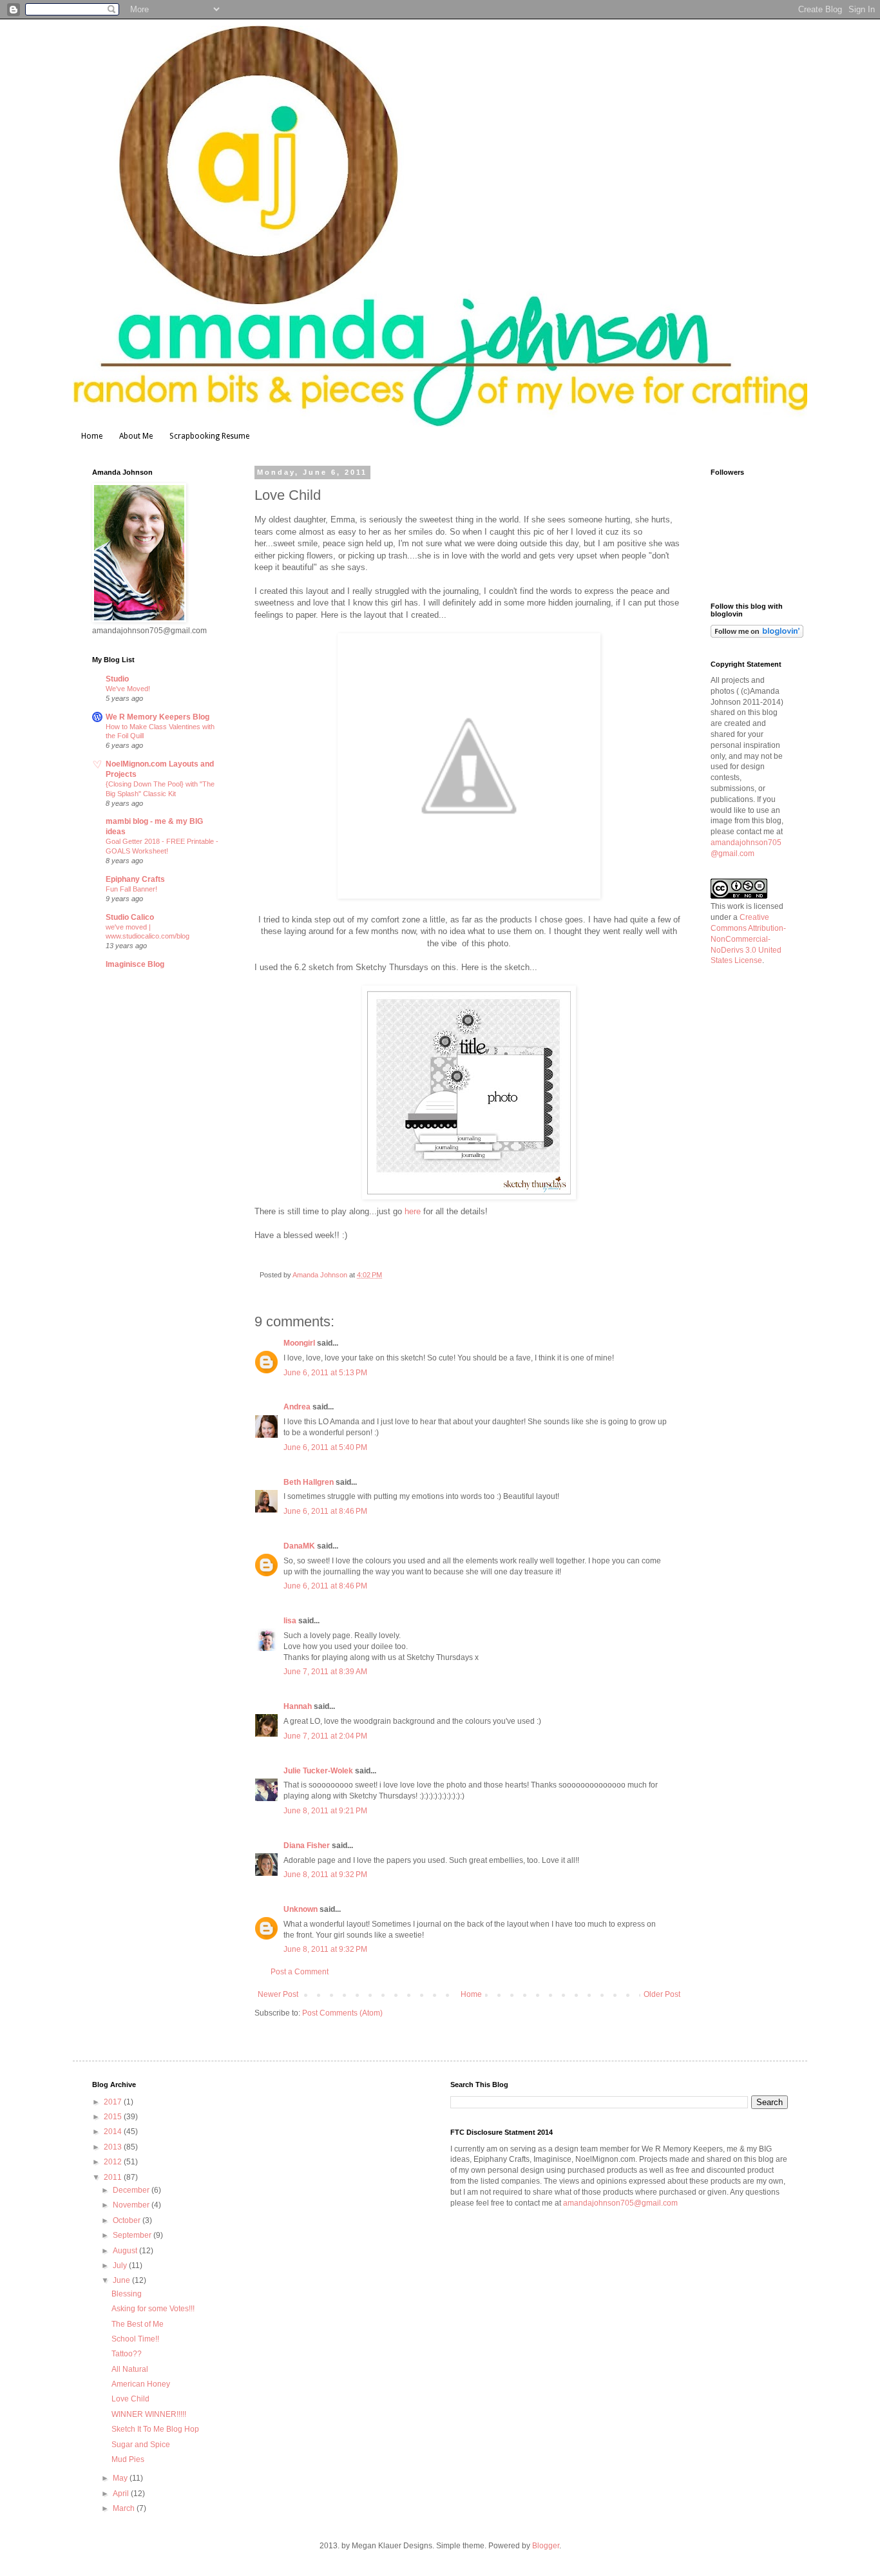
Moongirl (299, 1343)
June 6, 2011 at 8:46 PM (325, 1511)
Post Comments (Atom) (342, 2013)
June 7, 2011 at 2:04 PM (325, 1736)
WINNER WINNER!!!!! (149, 2414)
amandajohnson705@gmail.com (620, 2203)
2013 (114, 2147)
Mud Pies (128, 2459)
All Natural (130, 2369)
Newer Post (278, 1994)
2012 (114, 2162)
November (132, 2205)
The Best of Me (138, 2324)
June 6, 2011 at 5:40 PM (325, 1447)
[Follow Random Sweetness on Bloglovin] (757, 635)
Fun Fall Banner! (131, 889)
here (413, 1211)
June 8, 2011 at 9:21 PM (325, 1811)
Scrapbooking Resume (209, 436)
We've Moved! (128, 689)
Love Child (130, 2399)
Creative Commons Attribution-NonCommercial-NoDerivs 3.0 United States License (748, 939)
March (125, 2508)
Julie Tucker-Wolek (318, 1771)
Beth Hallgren (309, 1482)
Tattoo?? (127, 2354)
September (133, 2235)
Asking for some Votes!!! (153, 2309)
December (132, 2190)
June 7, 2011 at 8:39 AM (325, 1672)
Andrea (297, 1407)
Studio (117, 679)
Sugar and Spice (141, 2445)
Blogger (546, 2546)
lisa (290, 1621)
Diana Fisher (307, 1846)
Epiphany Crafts (135, 879)
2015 (114, 2117)
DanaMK (299, 1546)
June (122, 2280)
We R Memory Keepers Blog (158, 717)
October (128, 2220)
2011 (114, 2177)
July (121, 2266)
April (122, 2494)
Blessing (127, 2294)
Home (92, 436)
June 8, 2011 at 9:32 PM (325, 1875)
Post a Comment (300, 1972)
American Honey (141, 2384)
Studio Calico (130, 917)
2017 (114, 2102)
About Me (136, 436)
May (121, 2478)
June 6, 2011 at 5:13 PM (325, 1373)
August (126, 2251)
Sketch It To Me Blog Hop (155, 2429)
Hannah (298, 1706)
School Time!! (135, 2339)
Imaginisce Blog (135, 964)
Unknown (301, 1909)
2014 (114, 2132)
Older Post (662, 1994)
